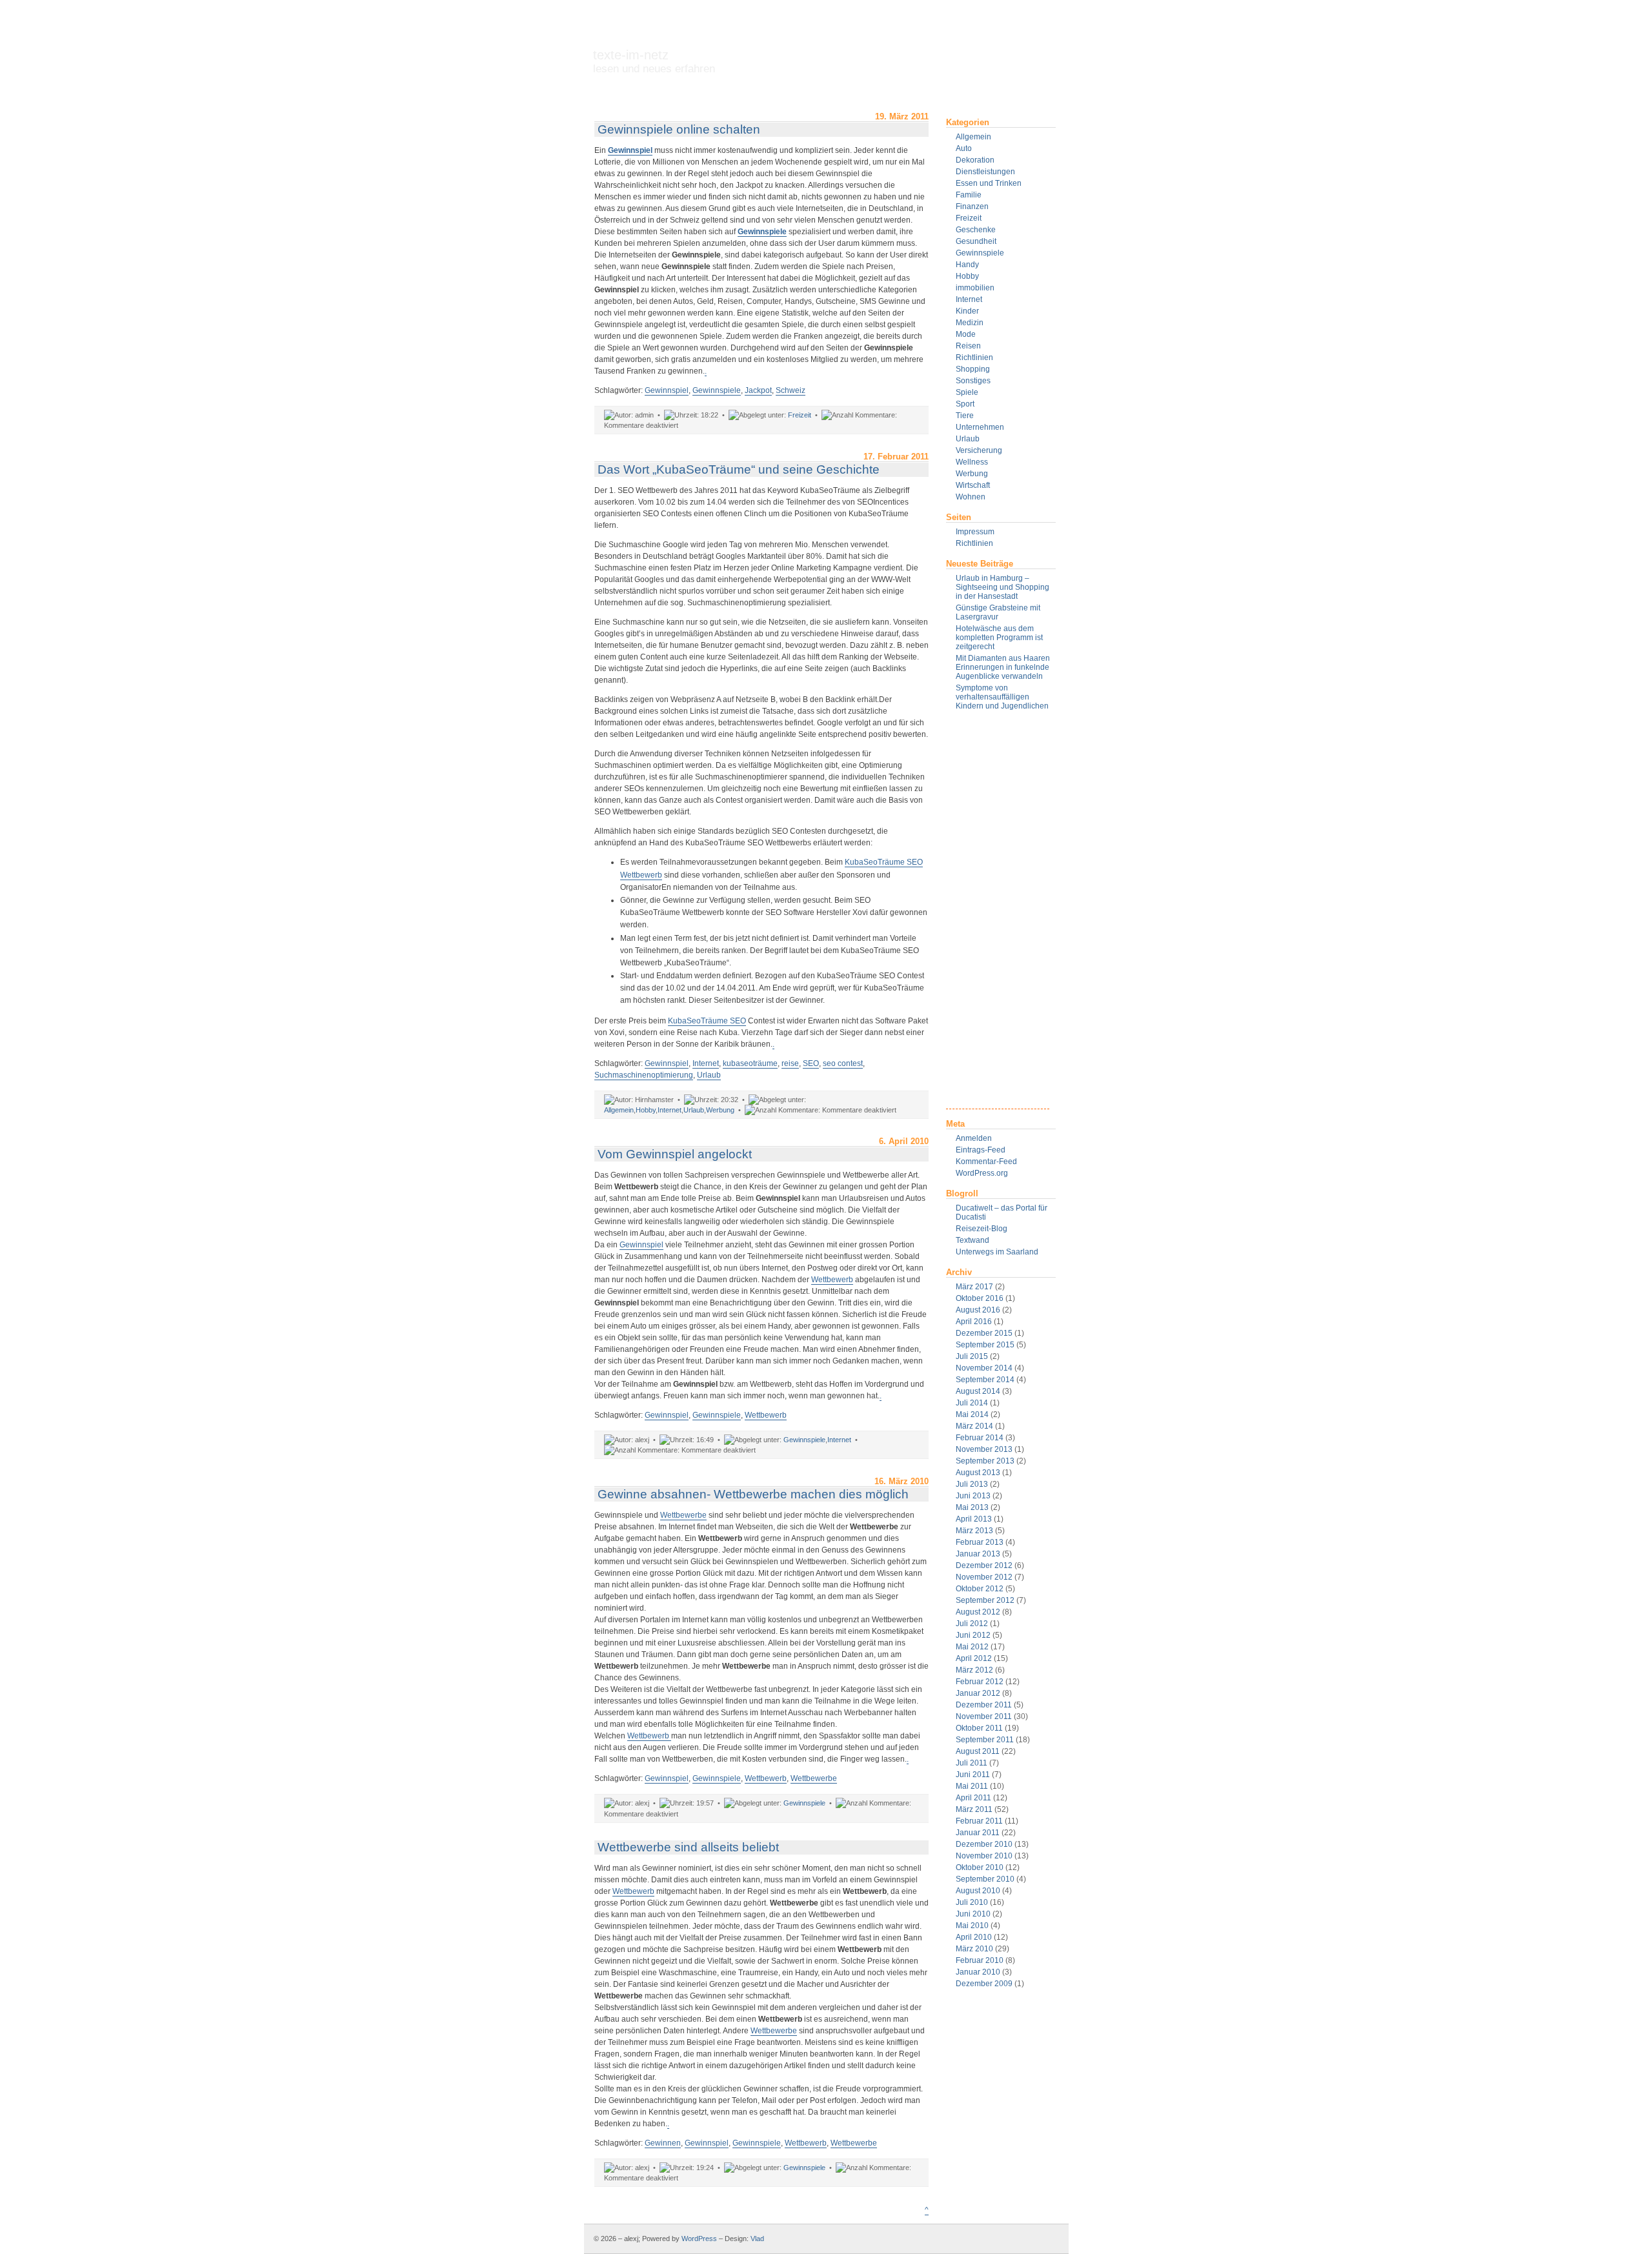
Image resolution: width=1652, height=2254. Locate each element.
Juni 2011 (973, 1775)
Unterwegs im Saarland (997, 1252)
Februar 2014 (980, 1438)
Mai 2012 (972, 1647)
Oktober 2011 (979, 1728)
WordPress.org (982, 1173)
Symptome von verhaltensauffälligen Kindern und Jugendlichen (1002, 697)
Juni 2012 (973, 1635)
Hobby (967, 276)
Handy (967, 265)
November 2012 (984, 1577)
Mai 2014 (972, 1414)
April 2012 (974, 1658)
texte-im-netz (654, 61)
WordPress (699, 2239)
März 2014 (974, 1426)
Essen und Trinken (989, 183)
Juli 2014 (972, 1403)
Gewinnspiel (667, 390)
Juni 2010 (973, 1914)
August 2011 (978, 1751)
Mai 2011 (972, 1786)
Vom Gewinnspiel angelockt (675, 1154)
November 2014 (984, 1368)
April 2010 (974, 1937)
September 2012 (985, 1600)
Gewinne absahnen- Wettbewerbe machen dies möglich (753, 1494)
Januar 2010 (978, 1972)
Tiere (965, 416)
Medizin (970, 323)
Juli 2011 (972, 1763)
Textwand (972, 1240)
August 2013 (978, 1473)
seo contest (843, 1063)
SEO (811, 1063)
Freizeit (969, 218)
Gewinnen (663, 2143)
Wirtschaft (973, 485)
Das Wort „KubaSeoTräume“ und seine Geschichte (739, 469)
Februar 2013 (980, 1542)
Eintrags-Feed (981, 1150)
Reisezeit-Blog (982, 1229)
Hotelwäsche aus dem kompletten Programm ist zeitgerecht (999, 638)
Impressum (975, 532)
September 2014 (985, 1380)
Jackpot (758, 390)
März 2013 (974, 1531)
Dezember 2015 (984, 1333)
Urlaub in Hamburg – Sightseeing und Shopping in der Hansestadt (1002, 587)
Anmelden (974, 1138)
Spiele (967, 392)
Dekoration (975, 160)
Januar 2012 (978, 1693)
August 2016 (978, 1310)
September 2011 (985, 1740)
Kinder (967, 311)
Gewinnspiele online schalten (679, 129)
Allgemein (973, 137)
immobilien (975, 288)
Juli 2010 (972, 1902)
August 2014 (978, 1391)
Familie (969, 195)
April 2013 (974, 1519)
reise (790, 1063)
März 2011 (974, 1809)
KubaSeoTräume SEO (707, 1021)
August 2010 (978, 1891)
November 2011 (984, 1716)
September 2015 (985, 1345)
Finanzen (972, 206)
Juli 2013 (972, 1484)
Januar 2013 (978, 1554)
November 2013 (984, 1449)
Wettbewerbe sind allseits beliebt (688, 1847)
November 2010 (984, 1856)
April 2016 (974, 1322)
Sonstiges (973, 381)
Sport (965, 404)
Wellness (972, 462)
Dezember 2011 (984, 1705)
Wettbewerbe (683, 1515)
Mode (966, 334)
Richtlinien (974, 357)
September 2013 (985, 1461)
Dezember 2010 (984, 1844)
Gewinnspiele (980, 253)
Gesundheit (976, 241)
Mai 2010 (972, 1926)
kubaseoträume (750, 1063)
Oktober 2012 (980, 1589)
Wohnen (971, 497)
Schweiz (791, 390)
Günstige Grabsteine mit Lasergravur (998, 612)
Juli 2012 (972, 1624)
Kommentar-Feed (986, 1162)
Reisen (968, 346)
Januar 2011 (978, 1833)
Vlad (757, 2239)
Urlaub (968, 439)
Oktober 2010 (980, 1867)
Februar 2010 (980, 1960)
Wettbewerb (832, 1280)
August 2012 (978, 1612)
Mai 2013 (972, 1507)
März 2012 (974, 1670)
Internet (969, 299)
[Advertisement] (998, 915)
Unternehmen (980, 427)
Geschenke (976, 230)
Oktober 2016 (980, 1298)
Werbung (972, 474)
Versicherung (979, 450)
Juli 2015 (972, 1356)
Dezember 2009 (984, 1984)
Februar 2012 (980, 1682)
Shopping (973, 369)
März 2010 (974, 1949)
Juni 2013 (973, 1496)
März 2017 (974, 1287)
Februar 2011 (979, 1821)
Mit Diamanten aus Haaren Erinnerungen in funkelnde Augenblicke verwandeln (1003, 667)
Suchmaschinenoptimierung (644, 1075)
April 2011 (973, 1798)
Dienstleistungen (985, 172)
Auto (964, 148)
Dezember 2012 (984, 1565)
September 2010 (985, 1879)
